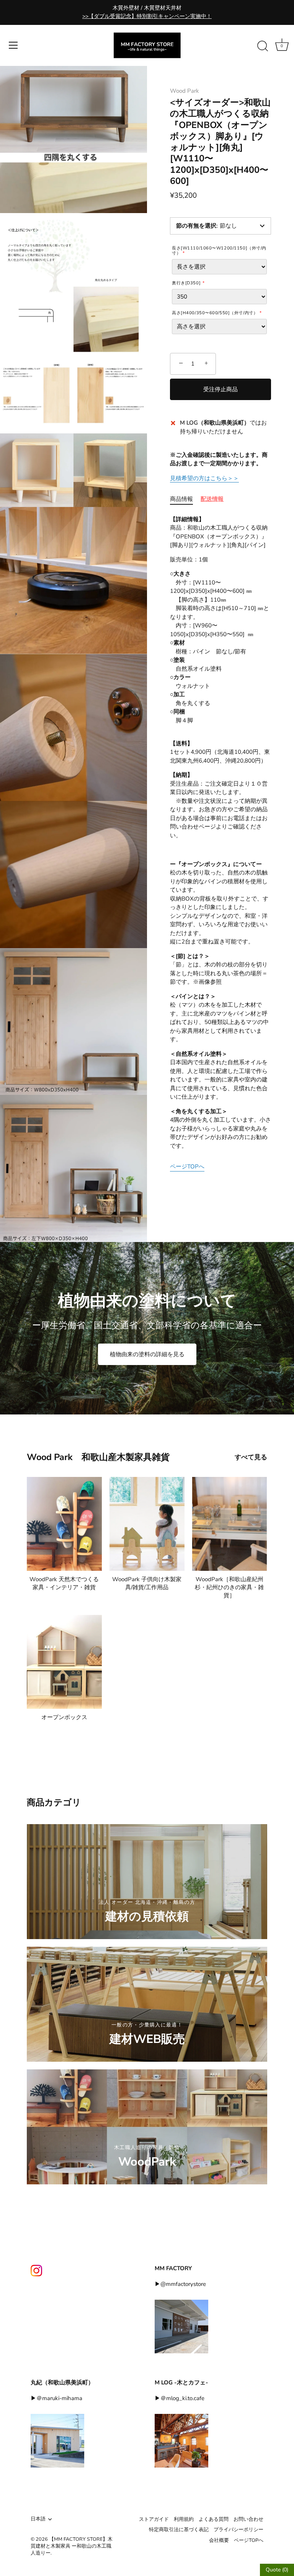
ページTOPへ (187, 1167)
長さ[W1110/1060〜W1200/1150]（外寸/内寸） (219, 251)
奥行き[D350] (186, 283)
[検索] (263, 46)
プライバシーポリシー (238, 2530)
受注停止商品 (220, 389)
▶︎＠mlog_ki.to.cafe (180, 2398)
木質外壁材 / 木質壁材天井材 (147, 12)
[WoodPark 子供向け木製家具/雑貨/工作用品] (147, 1524)
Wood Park (185, 91)
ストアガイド (154, 2519)
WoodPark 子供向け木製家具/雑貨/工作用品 (147, 1583)
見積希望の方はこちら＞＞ (204, 478)
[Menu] (13, 45)
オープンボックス (64, 1717)
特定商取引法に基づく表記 (179, 2530)
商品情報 (181, 499)
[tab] (185, 499)
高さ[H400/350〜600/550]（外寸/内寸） (215, 313)
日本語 (38, 2519)
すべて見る (251, 1457)
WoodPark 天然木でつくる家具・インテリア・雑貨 (64, 1583)
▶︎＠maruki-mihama (56, 2398)
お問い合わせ (248, 2519)
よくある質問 (214, 2519)
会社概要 (219, 2540)
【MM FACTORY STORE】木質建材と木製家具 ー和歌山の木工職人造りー (72, 2546)
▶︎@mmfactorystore (180, 2284)
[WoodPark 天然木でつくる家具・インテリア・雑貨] (64, 1524)
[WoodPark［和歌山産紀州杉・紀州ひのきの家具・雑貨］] (230, 1524)
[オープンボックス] (64, 1662)
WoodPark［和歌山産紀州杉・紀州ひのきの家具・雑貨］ (229, 1587)
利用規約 (184, 2519)
